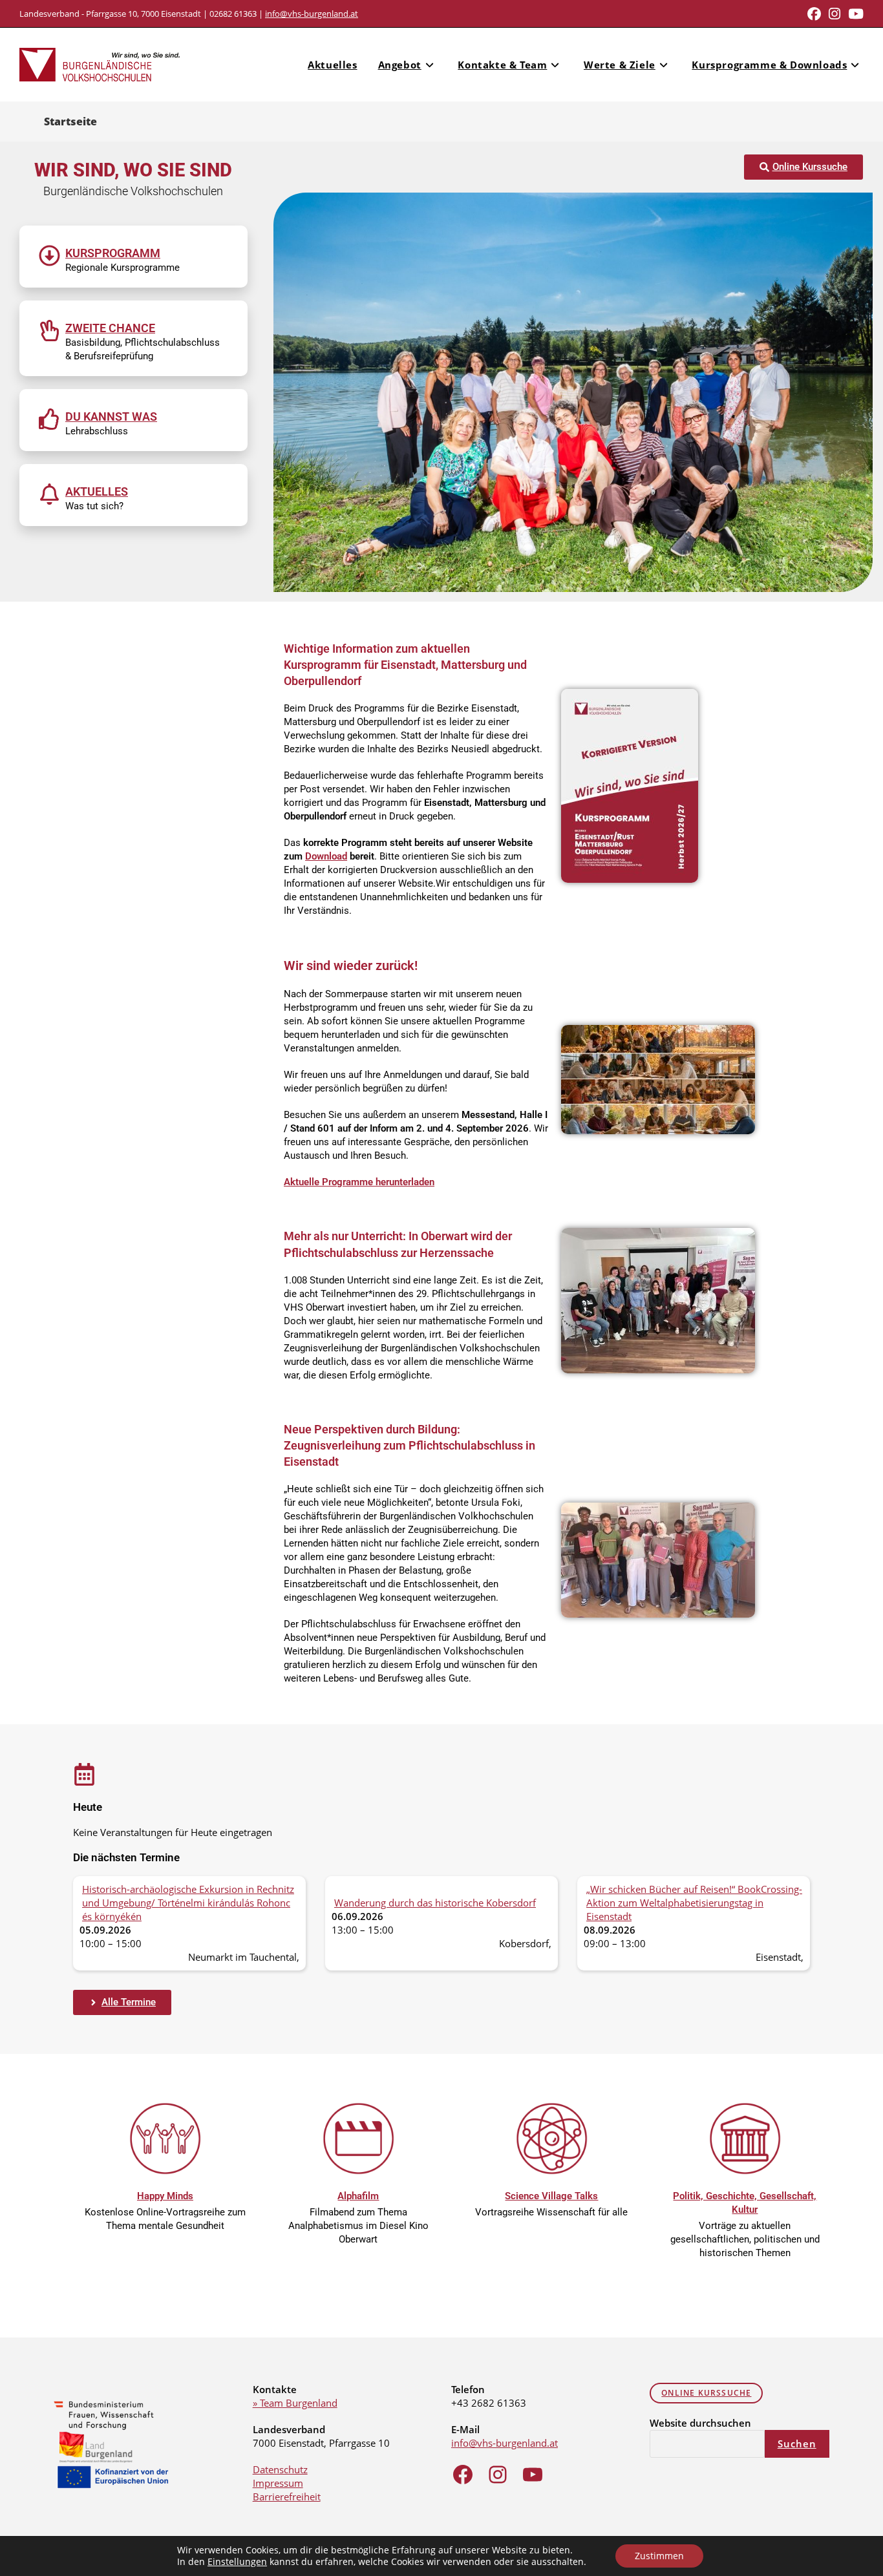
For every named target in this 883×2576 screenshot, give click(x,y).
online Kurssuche (706, 2393)
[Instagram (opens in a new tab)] (835, 14)
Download (326, 856)
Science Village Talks (551, 2196)
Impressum (278, 2483)
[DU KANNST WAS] (49, 419)
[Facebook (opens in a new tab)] (814, 14)
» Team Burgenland (295, 2403)
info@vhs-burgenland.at (312, 14)
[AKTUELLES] (49, 494)
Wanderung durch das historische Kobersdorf (435, 1903)
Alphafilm (358, 2196)
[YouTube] (533, 2475)
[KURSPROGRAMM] (49, 256)
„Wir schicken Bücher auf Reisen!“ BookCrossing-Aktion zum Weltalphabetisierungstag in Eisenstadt (694, 1903)
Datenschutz (280, 2469)
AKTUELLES (97, 491)
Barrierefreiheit (287, 2497)
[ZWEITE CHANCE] (49, 331)
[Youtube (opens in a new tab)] (854, 14)
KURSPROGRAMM (113, 253)
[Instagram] (498, 2475)
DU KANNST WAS (111, 417)
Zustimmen (659, 2556)
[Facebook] (463, 2475)
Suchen (797, 2444)
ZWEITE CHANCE (110, 328)
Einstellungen (237, 2562)
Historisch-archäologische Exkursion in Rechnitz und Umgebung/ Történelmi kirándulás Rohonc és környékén (188, 1903)
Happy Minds (165, 2196)
